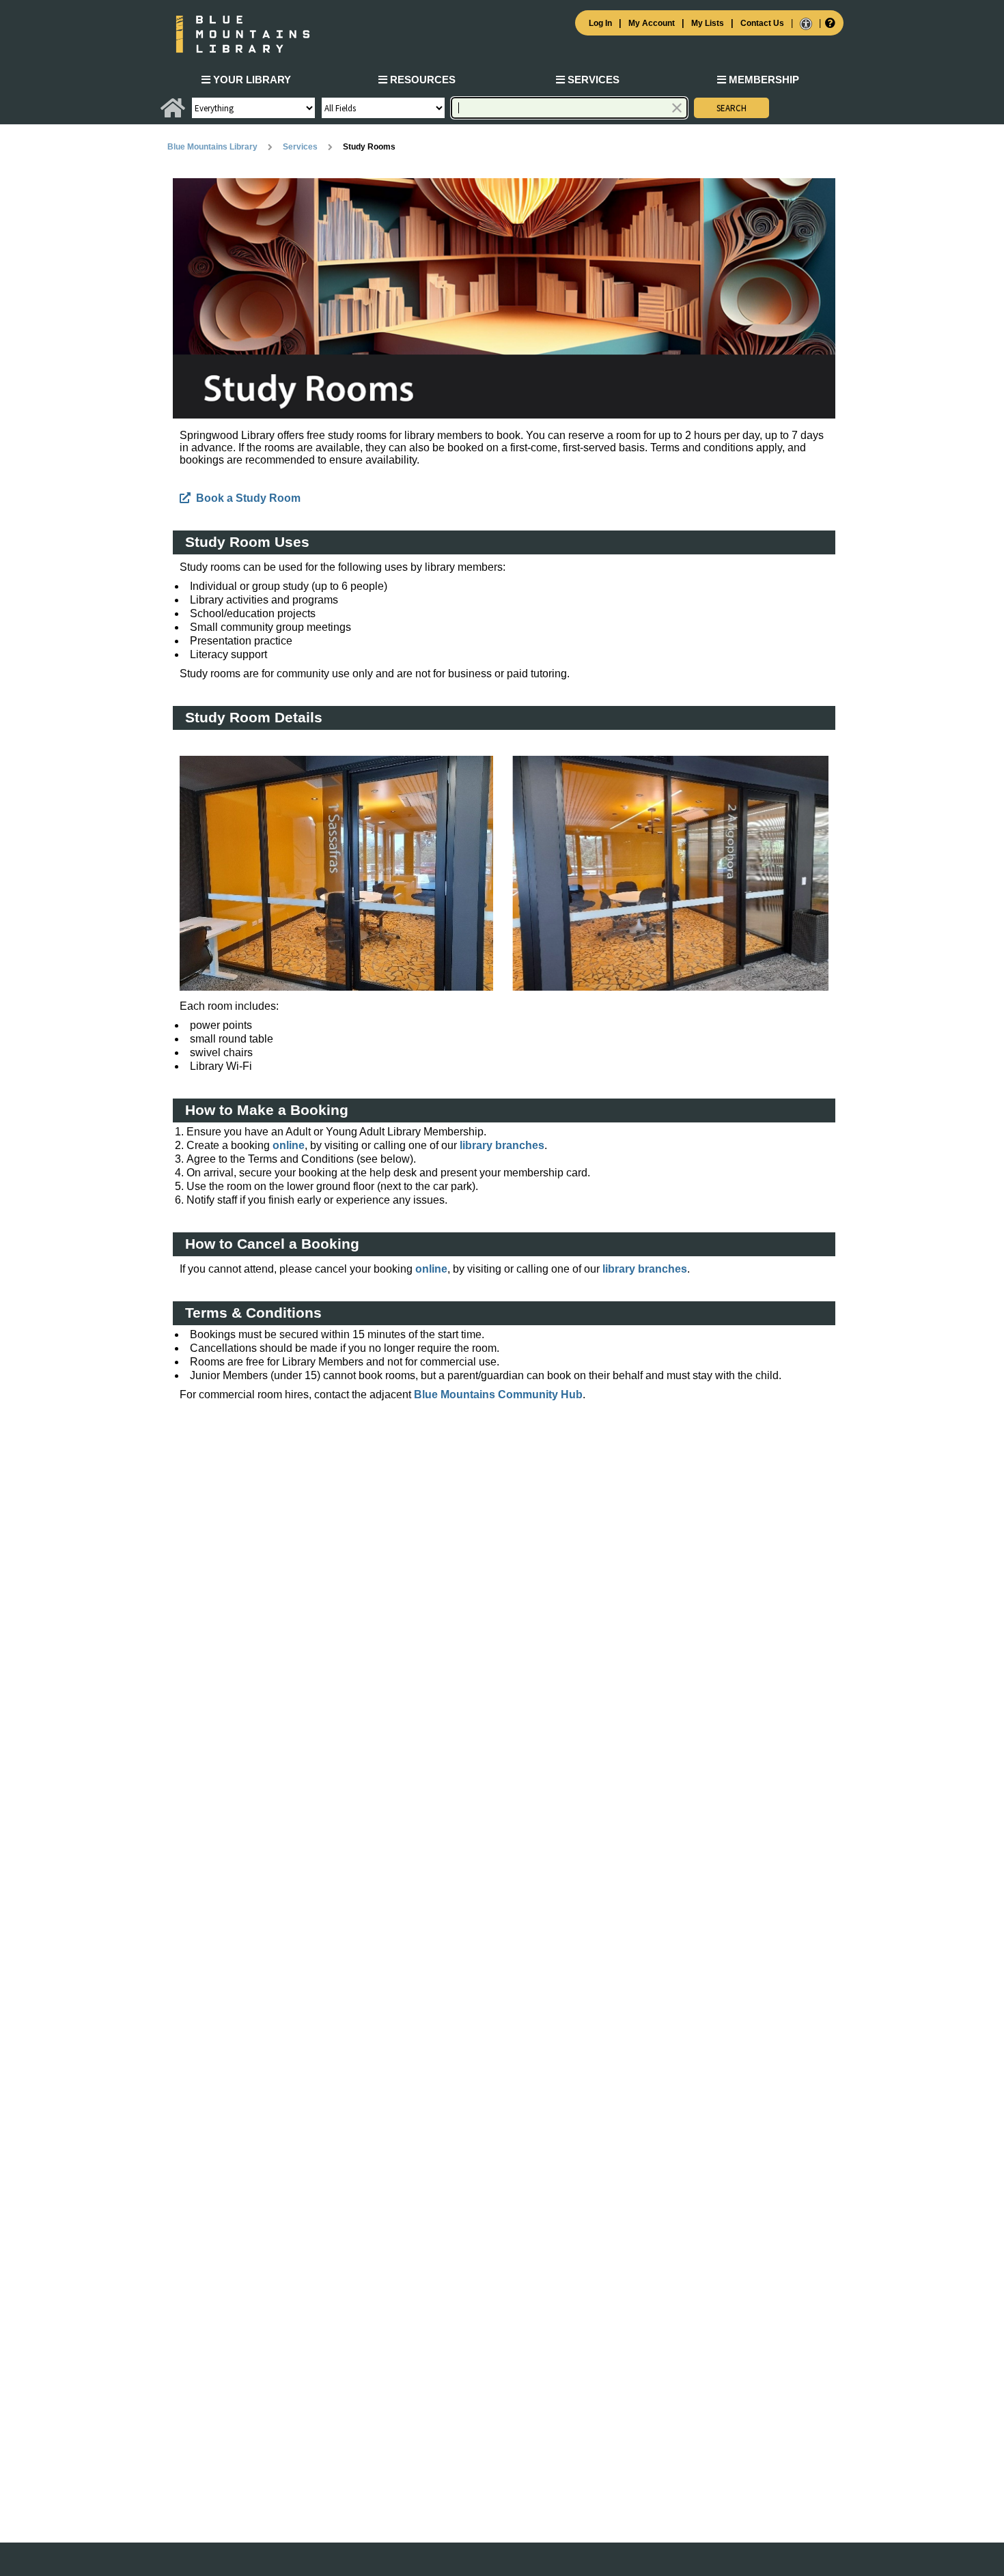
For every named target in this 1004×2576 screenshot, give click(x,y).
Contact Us (762, 23)
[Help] (829, 23)
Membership (763, 80)
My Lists (708, 23)
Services (592, 80)
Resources (421, 80)
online (289, 1145)
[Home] (173, 113)
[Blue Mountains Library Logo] (502, 34)
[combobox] (569, 108)
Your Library (251, 80)
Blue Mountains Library (212, 147)
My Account (652, 23)
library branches (502, 1145)
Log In (600, 23)
